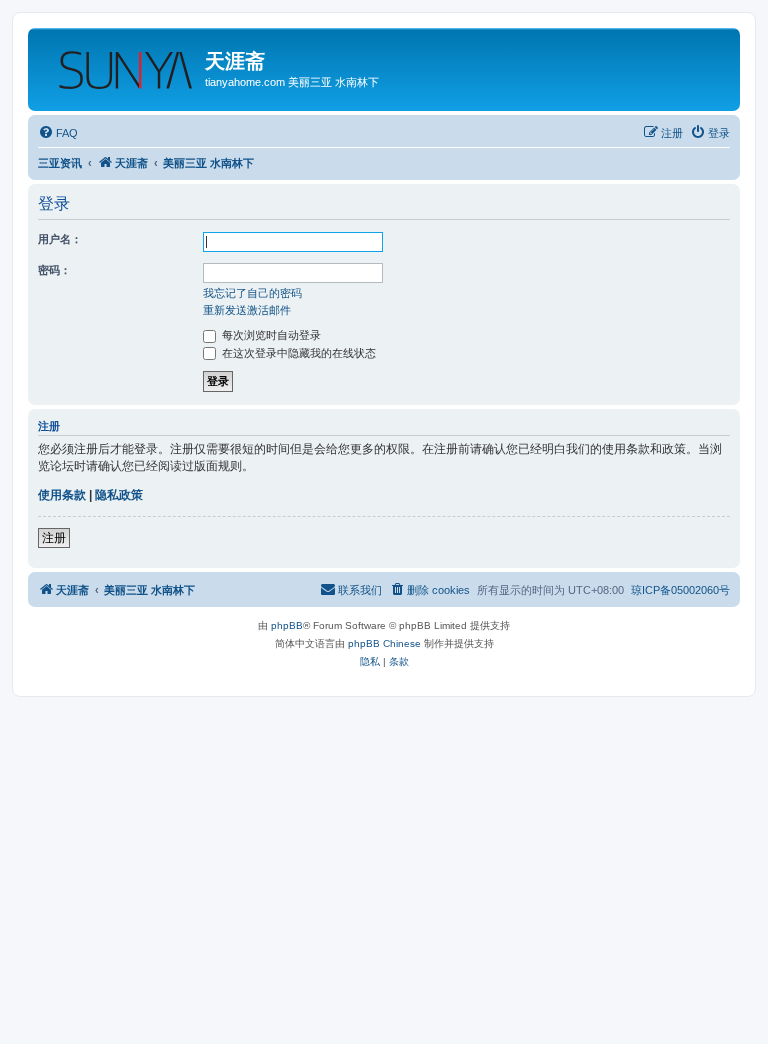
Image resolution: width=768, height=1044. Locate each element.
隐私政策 (119, 495)
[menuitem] (58, 133)
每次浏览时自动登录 (270, 335)
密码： (54, 270)
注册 (54, 538)
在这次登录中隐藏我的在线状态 (297, 353)
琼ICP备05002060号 (680, 590)
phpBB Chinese (384, 643)
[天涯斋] (119, 65)
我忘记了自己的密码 (252, 293)
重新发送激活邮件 (247, 310)
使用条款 (62, 495)
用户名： (60, 239)
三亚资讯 (60, 163)
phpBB (287, 625)
